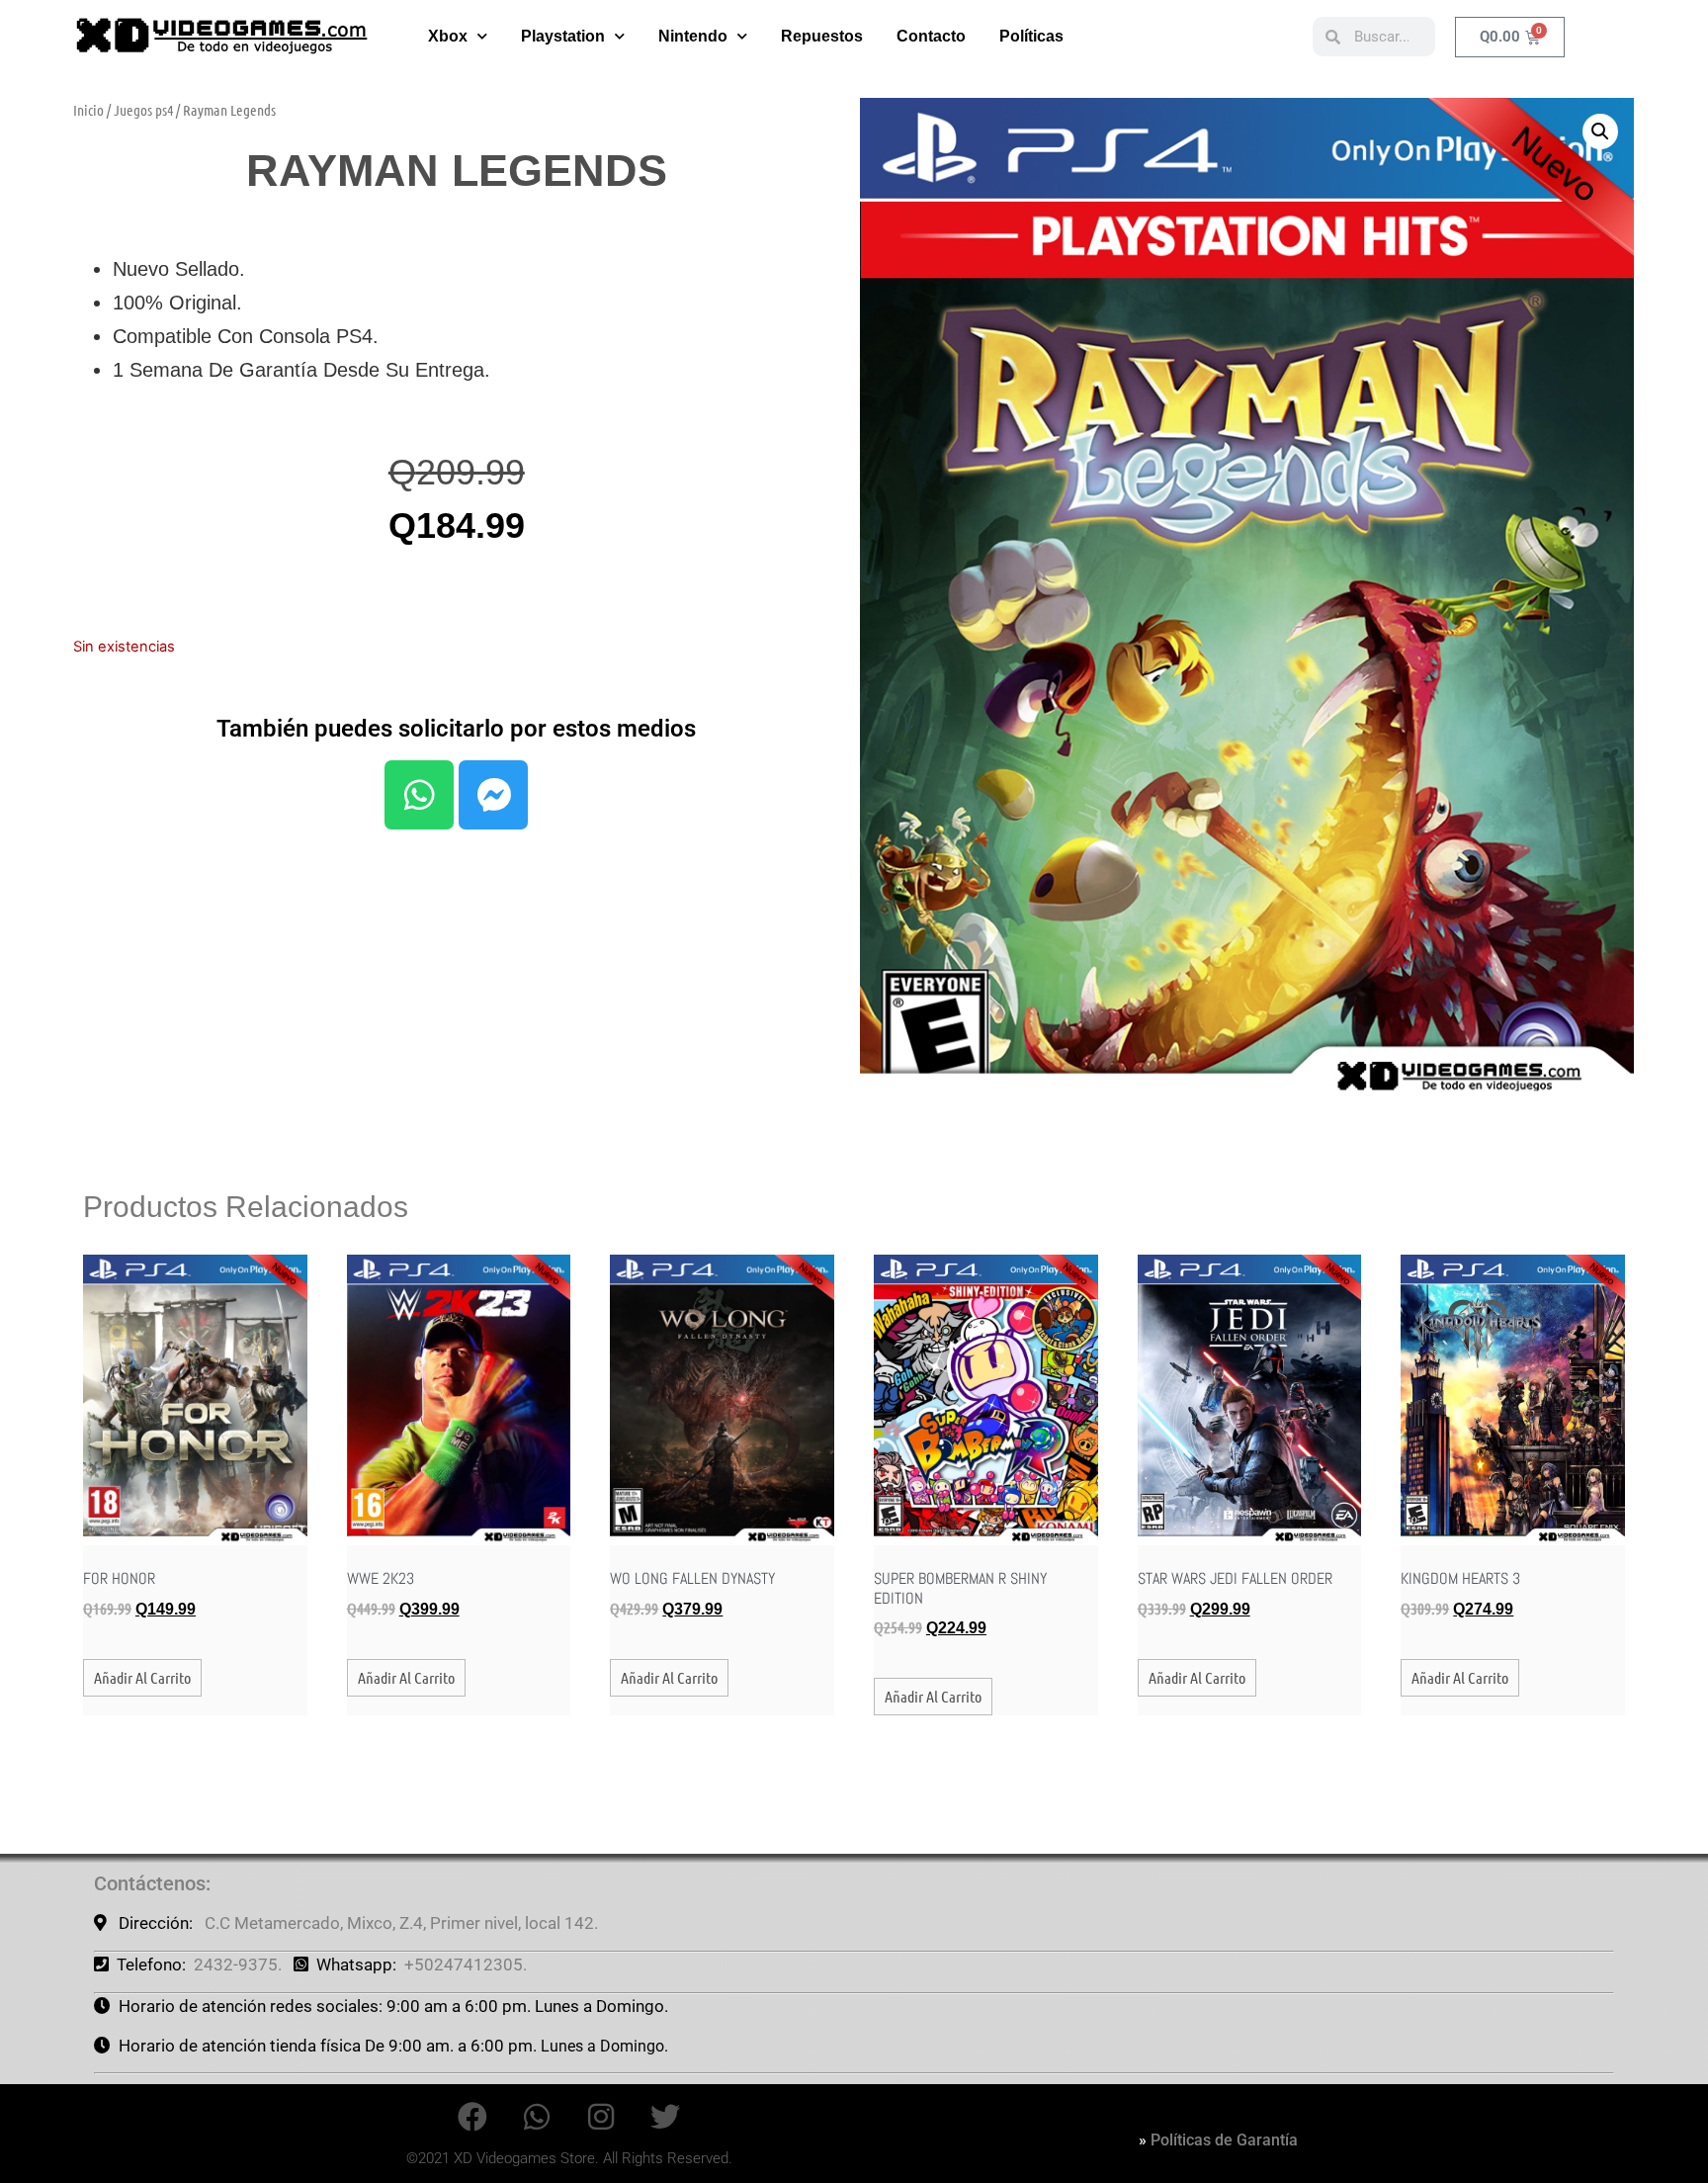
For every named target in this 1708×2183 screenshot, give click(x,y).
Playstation (563, 36)
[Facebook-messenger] (493, 795)
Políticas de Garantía (1224, 2140)
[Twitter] (665, 2117)
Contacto (931, 36)
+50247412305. (466, 1965)
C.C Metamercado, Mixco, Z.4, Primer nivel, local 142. (401, 1923)
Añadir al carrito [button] (142, 1677)
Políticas (1031, 36)
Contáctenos (150, 1883)
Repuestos (822, 36)
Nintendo (693, 36)
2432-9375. (238, 1965)
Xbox (448, 36)
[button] (1600, 131)
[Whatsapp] (419, 795)
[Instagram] (601, 2117)
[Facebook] (472, 2117)
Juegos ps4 (143, 110)
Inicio (88, 110)
